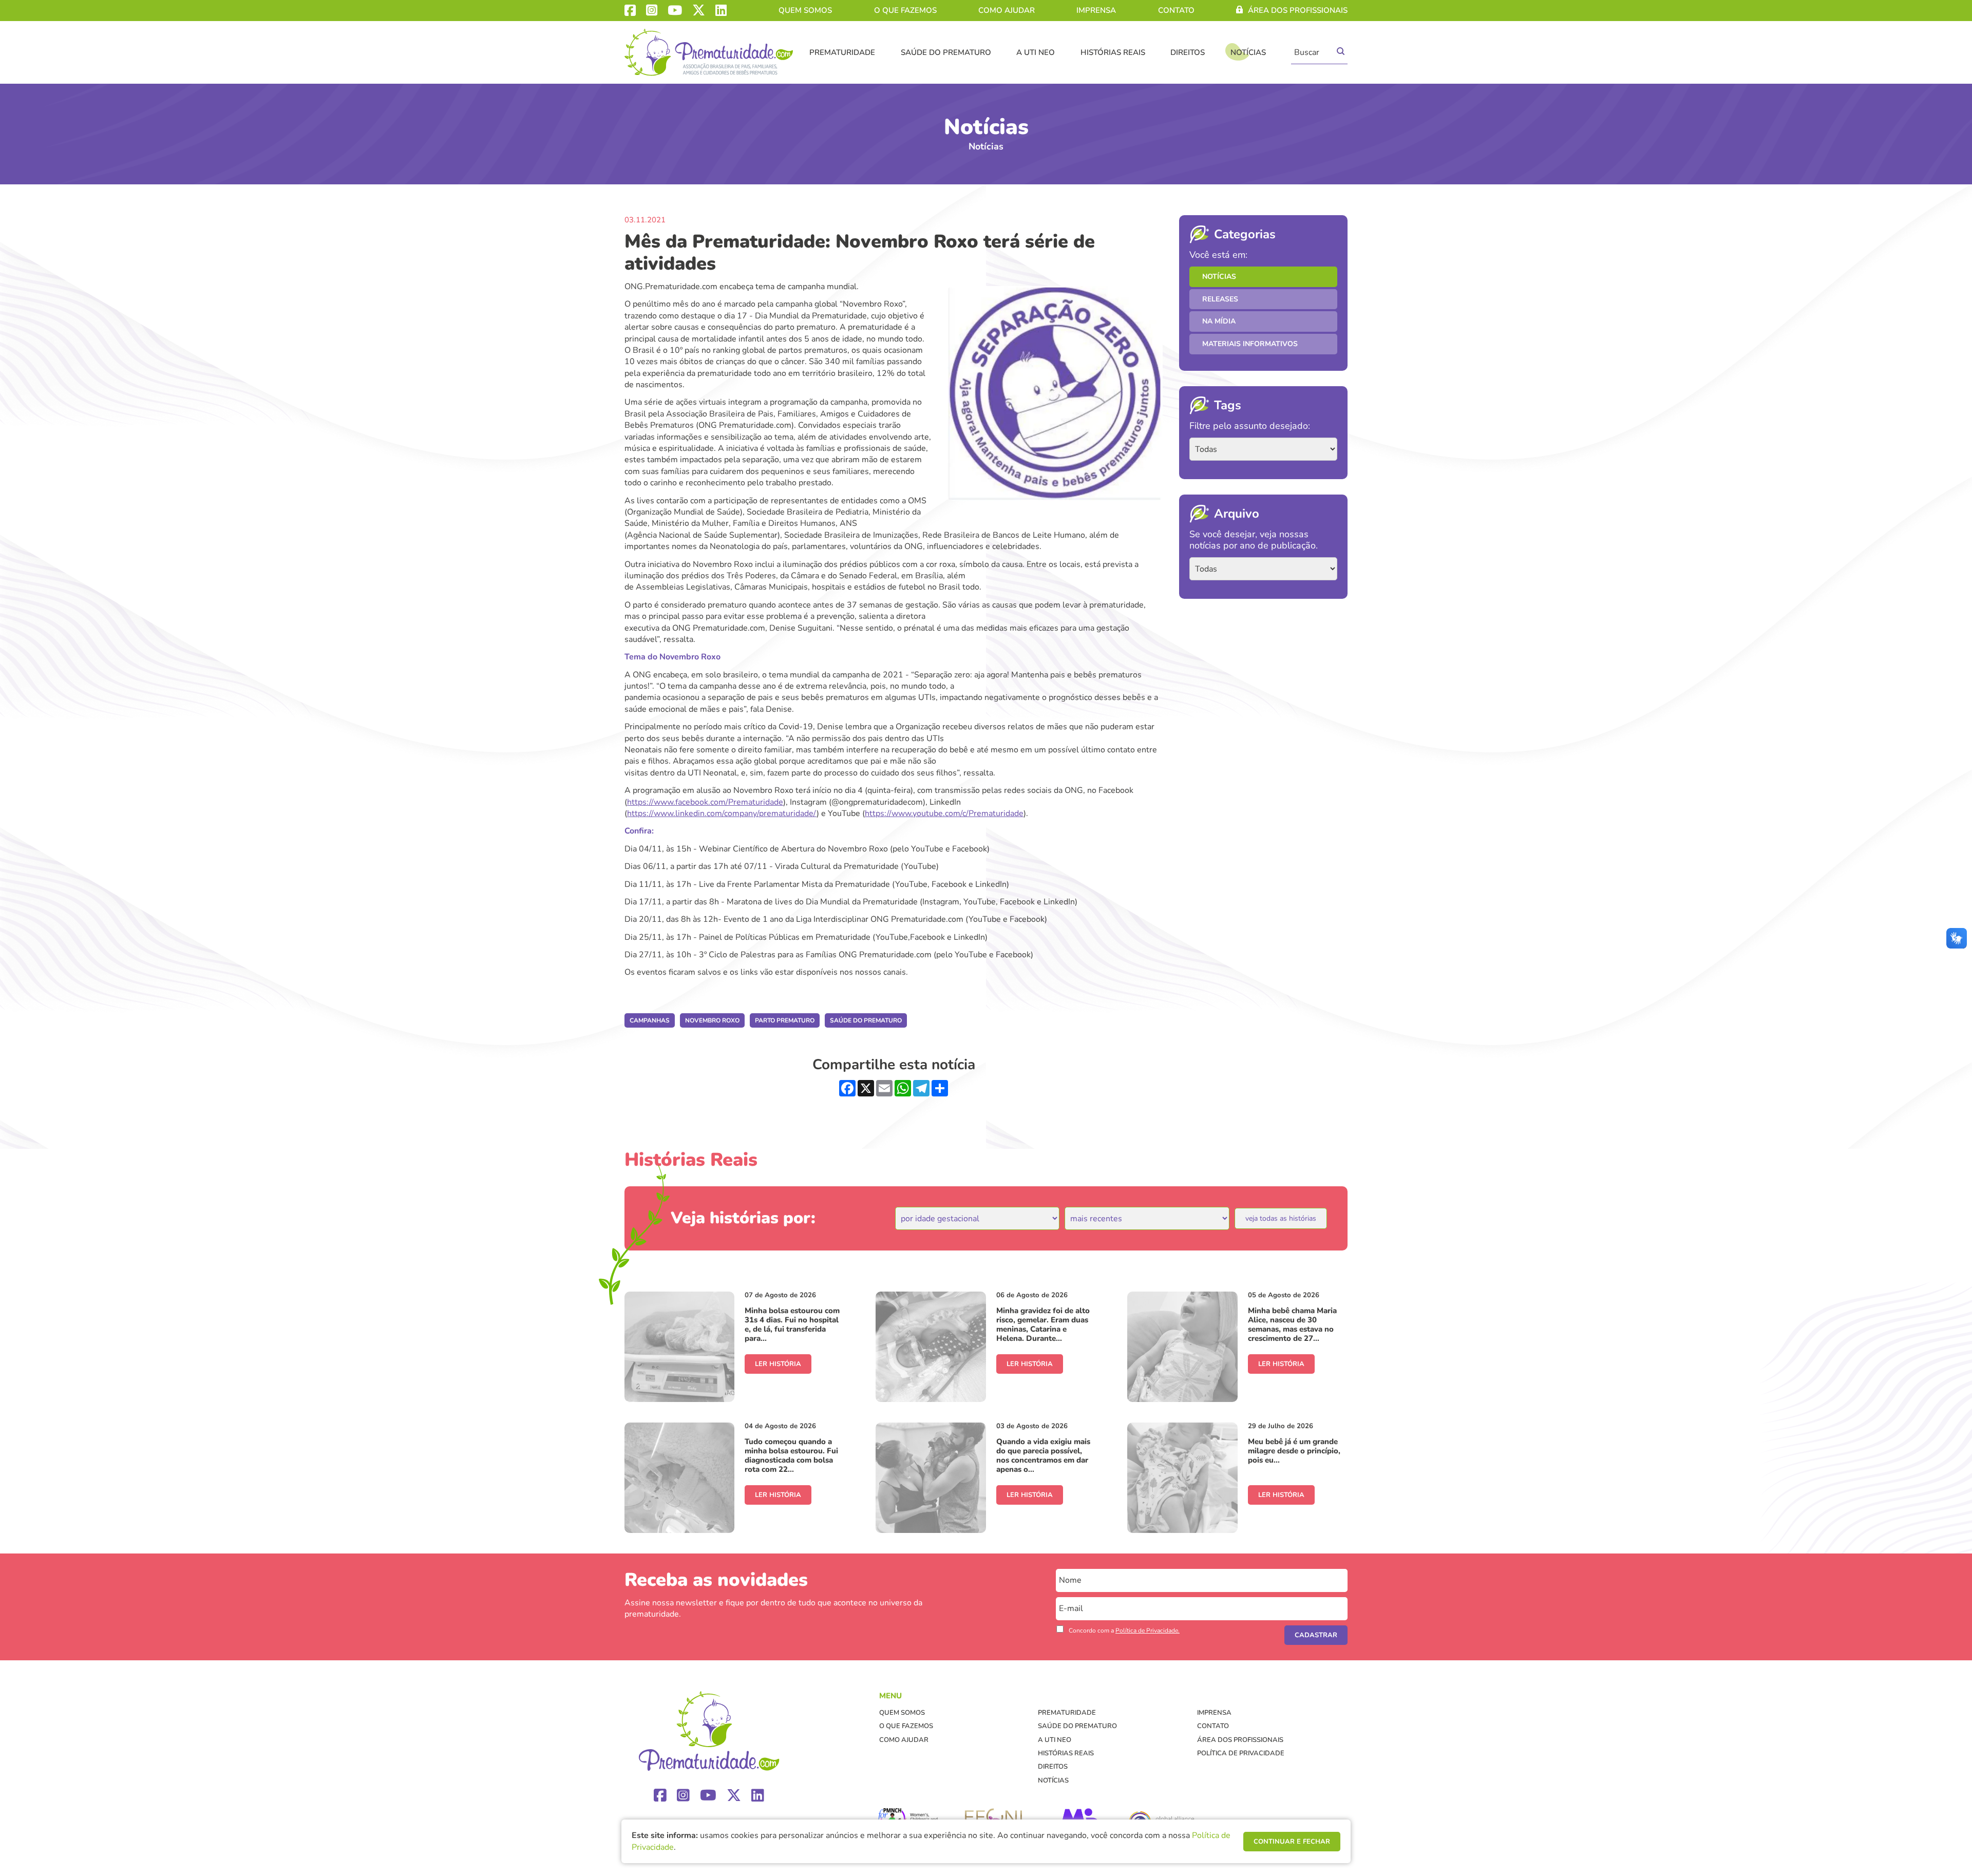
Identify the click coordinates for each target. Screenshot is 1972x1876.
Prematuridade (842, 52)
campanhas (650, 1020)
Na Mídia (1219, 321)
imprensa (1096, 10)
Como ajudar (1007, 10)
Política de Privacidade (1241, 1753)
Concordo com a (1124, 1631)
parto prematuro (785, 1020)
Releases (1220, 299)
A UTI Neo (1036, 52)
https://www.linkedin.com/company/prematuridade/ (722, 813)
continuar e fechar (1292, 1842)
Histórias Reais (1113, 52)
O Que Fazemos (905, 10)
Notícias (1248, 52)
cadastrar (1316, 1635)
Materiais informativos (1250, 344)
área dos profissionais (1298, 10)
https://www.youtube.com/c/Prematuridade (944, 813)
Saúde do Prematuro (946, 52)
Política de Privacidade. (1148, 1631)
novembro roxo (712, 1020)
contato (1176, 10)
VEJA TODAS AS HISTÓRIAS (1281, 1218)
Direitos (1188, 52)
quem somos (805, 10)
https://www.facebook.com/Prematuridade (705, 802)
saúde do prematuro (866, 1020)
